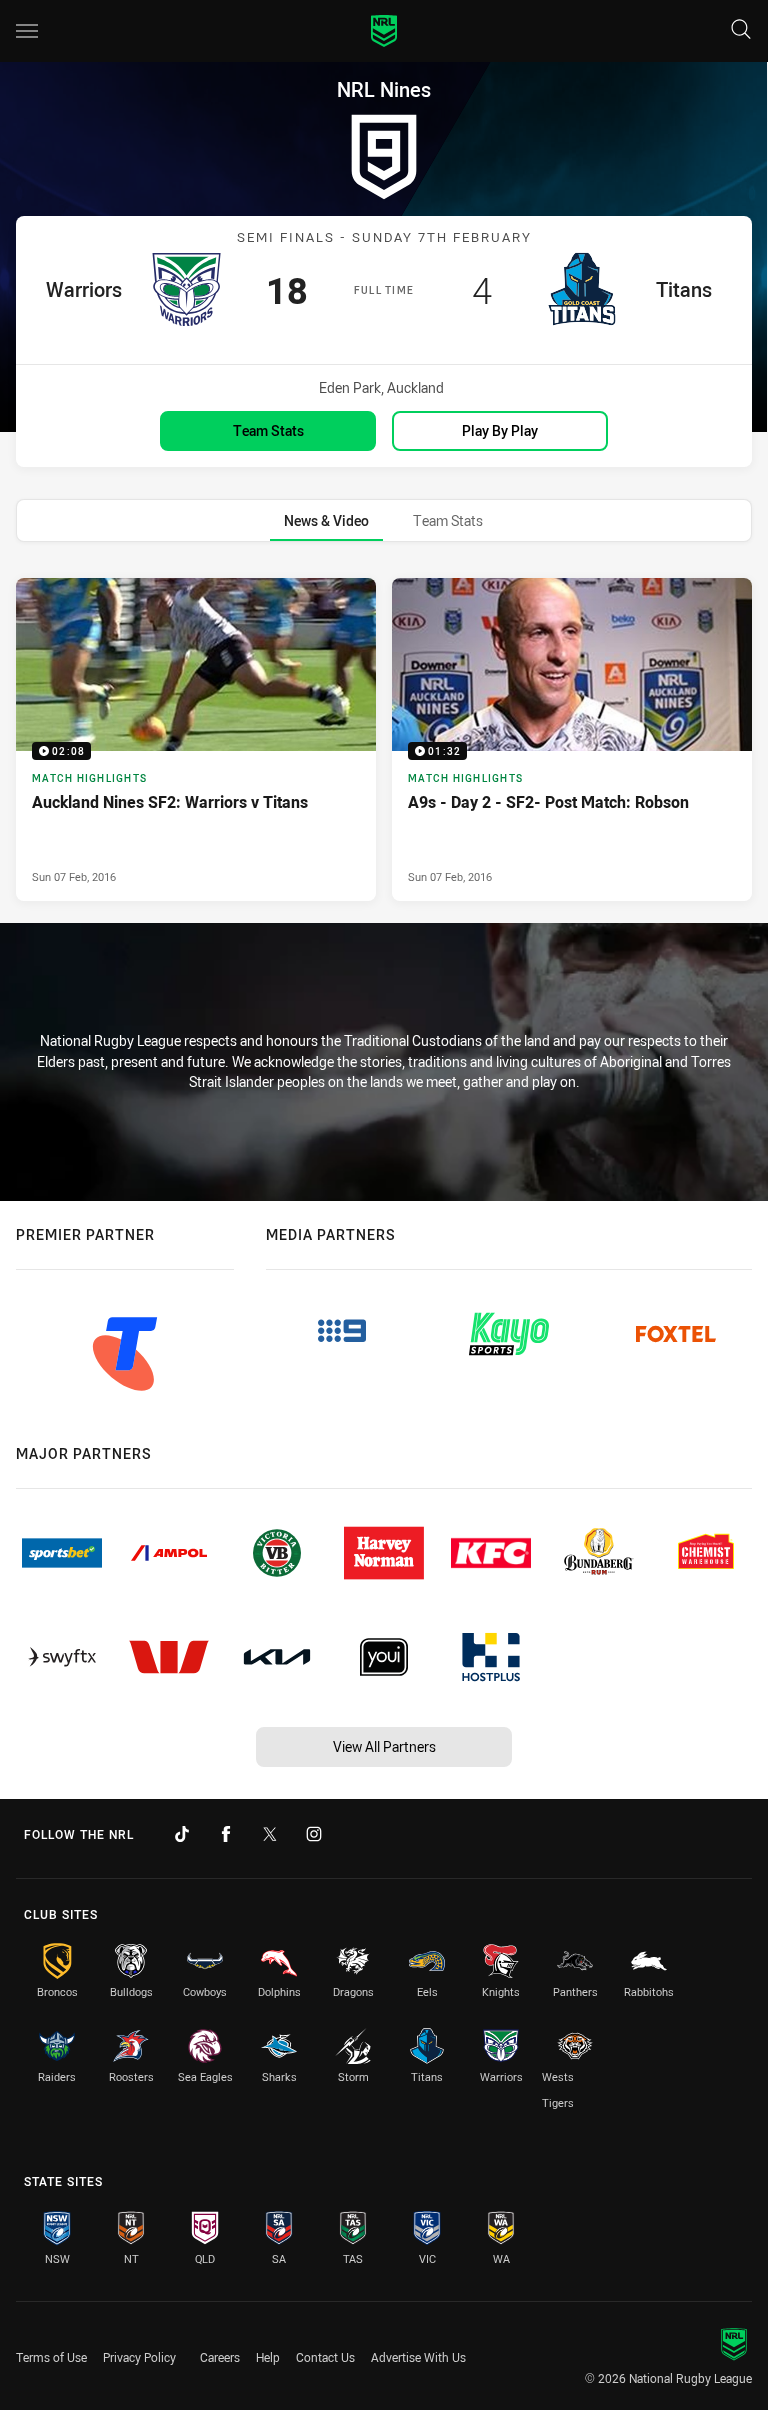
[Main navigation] (27, 31)
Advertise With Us (418, 2357)
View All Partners (384, 1746)
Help (268, 2357)
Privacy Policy (139, 2357)
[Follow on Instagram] (314, 1834)
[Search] (741, 30)
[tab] (326, 520)
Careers (220, 2357)
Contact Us (325, 2357)
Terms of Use (51, 2357)
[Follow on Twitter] (270, 1834)
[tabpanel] (384, 739)
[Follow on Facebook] (226, 1834)
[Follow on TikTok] (182, 1834)
